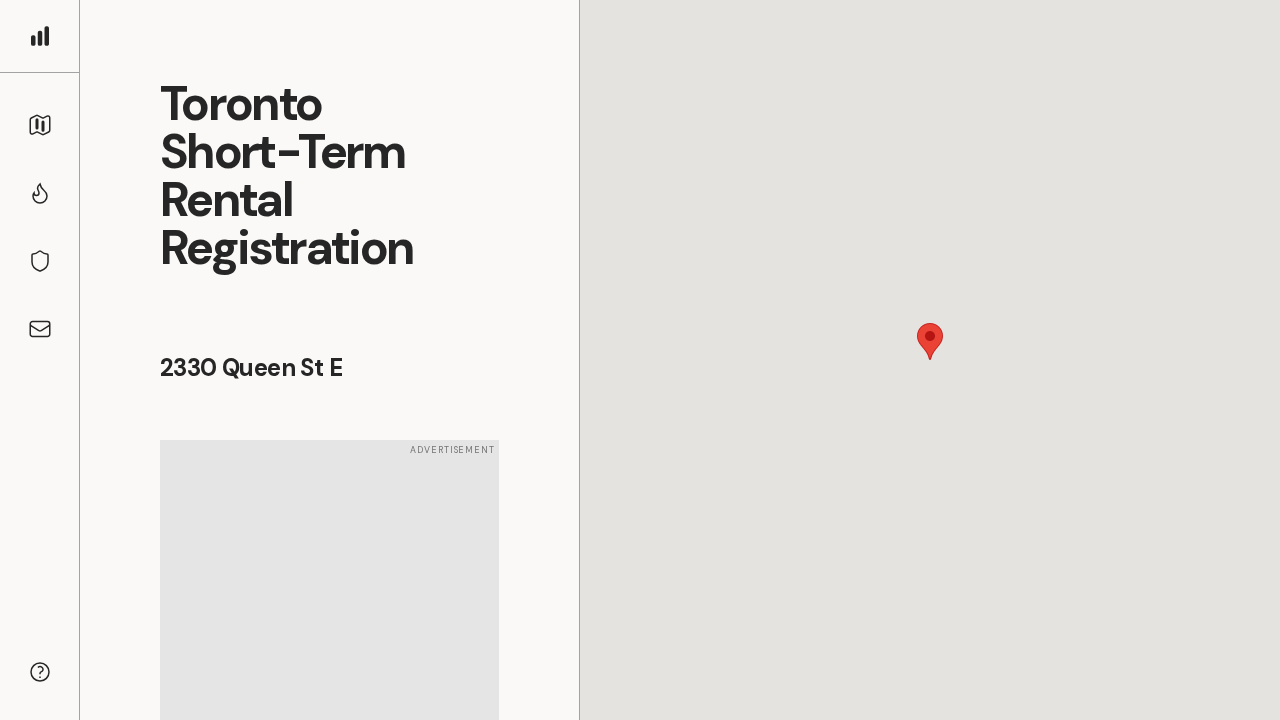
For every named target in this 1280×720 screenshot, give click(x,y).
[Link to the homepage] (40, 36)
